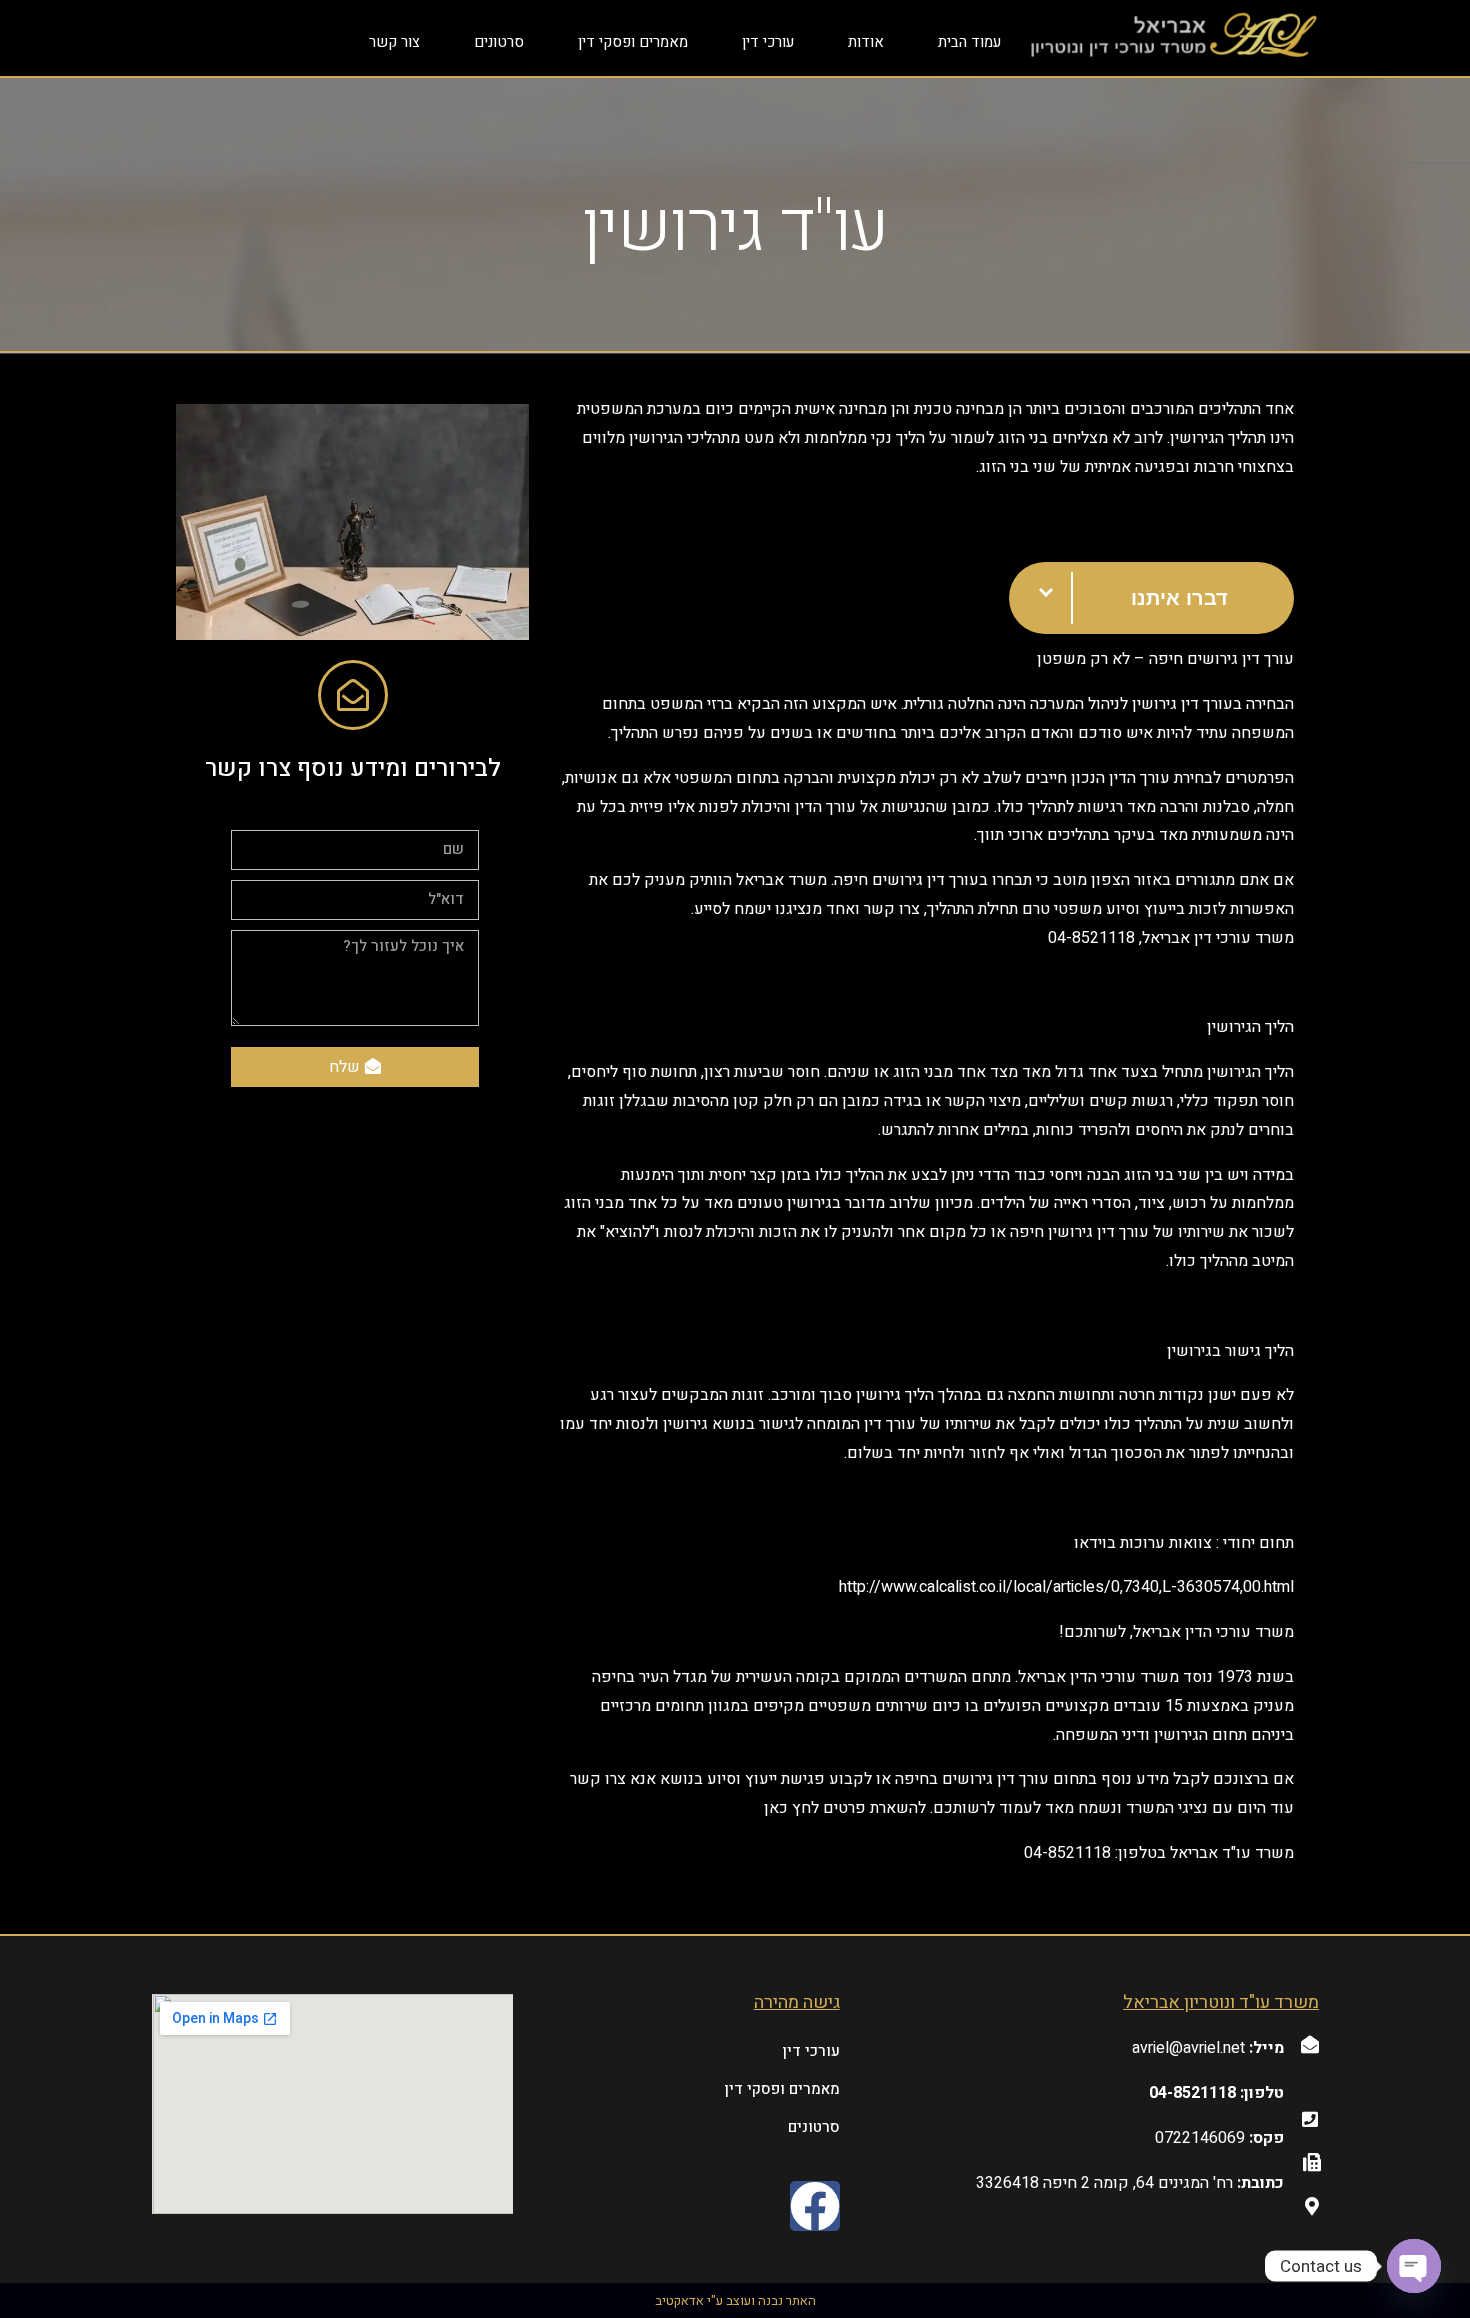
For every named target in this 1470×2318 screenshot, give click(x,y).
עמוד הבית (969, 42)
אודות (866, 42)
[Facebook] (815, 2206)
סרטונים (499, 42)
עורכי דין (768, 42)
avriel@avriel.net (1188, 2048)
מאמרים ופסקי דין (633, 42)
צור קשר (394, 42)
